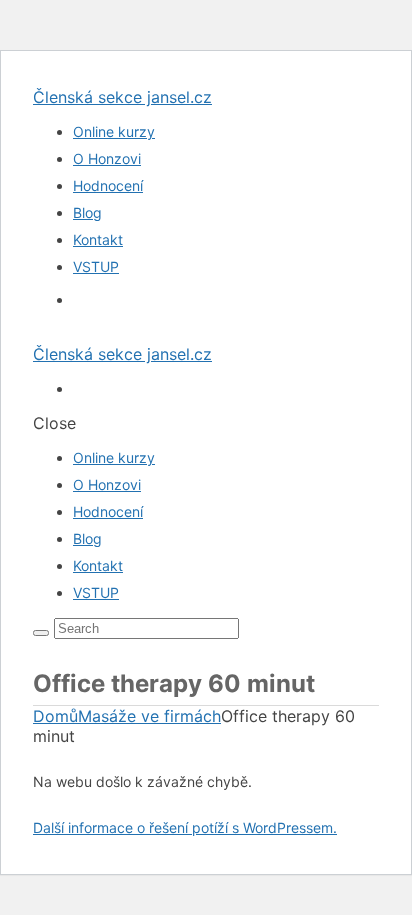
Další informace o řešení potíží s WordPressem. (185, 827)
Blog (87, 212)
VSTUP (96, 266)
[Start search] (41, 633)
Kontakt (98, 239)
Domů (55, 716)
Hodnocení (108, 185)
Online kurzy (114, 131)
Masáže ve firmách (149, 716)
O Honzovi (107, 158)
